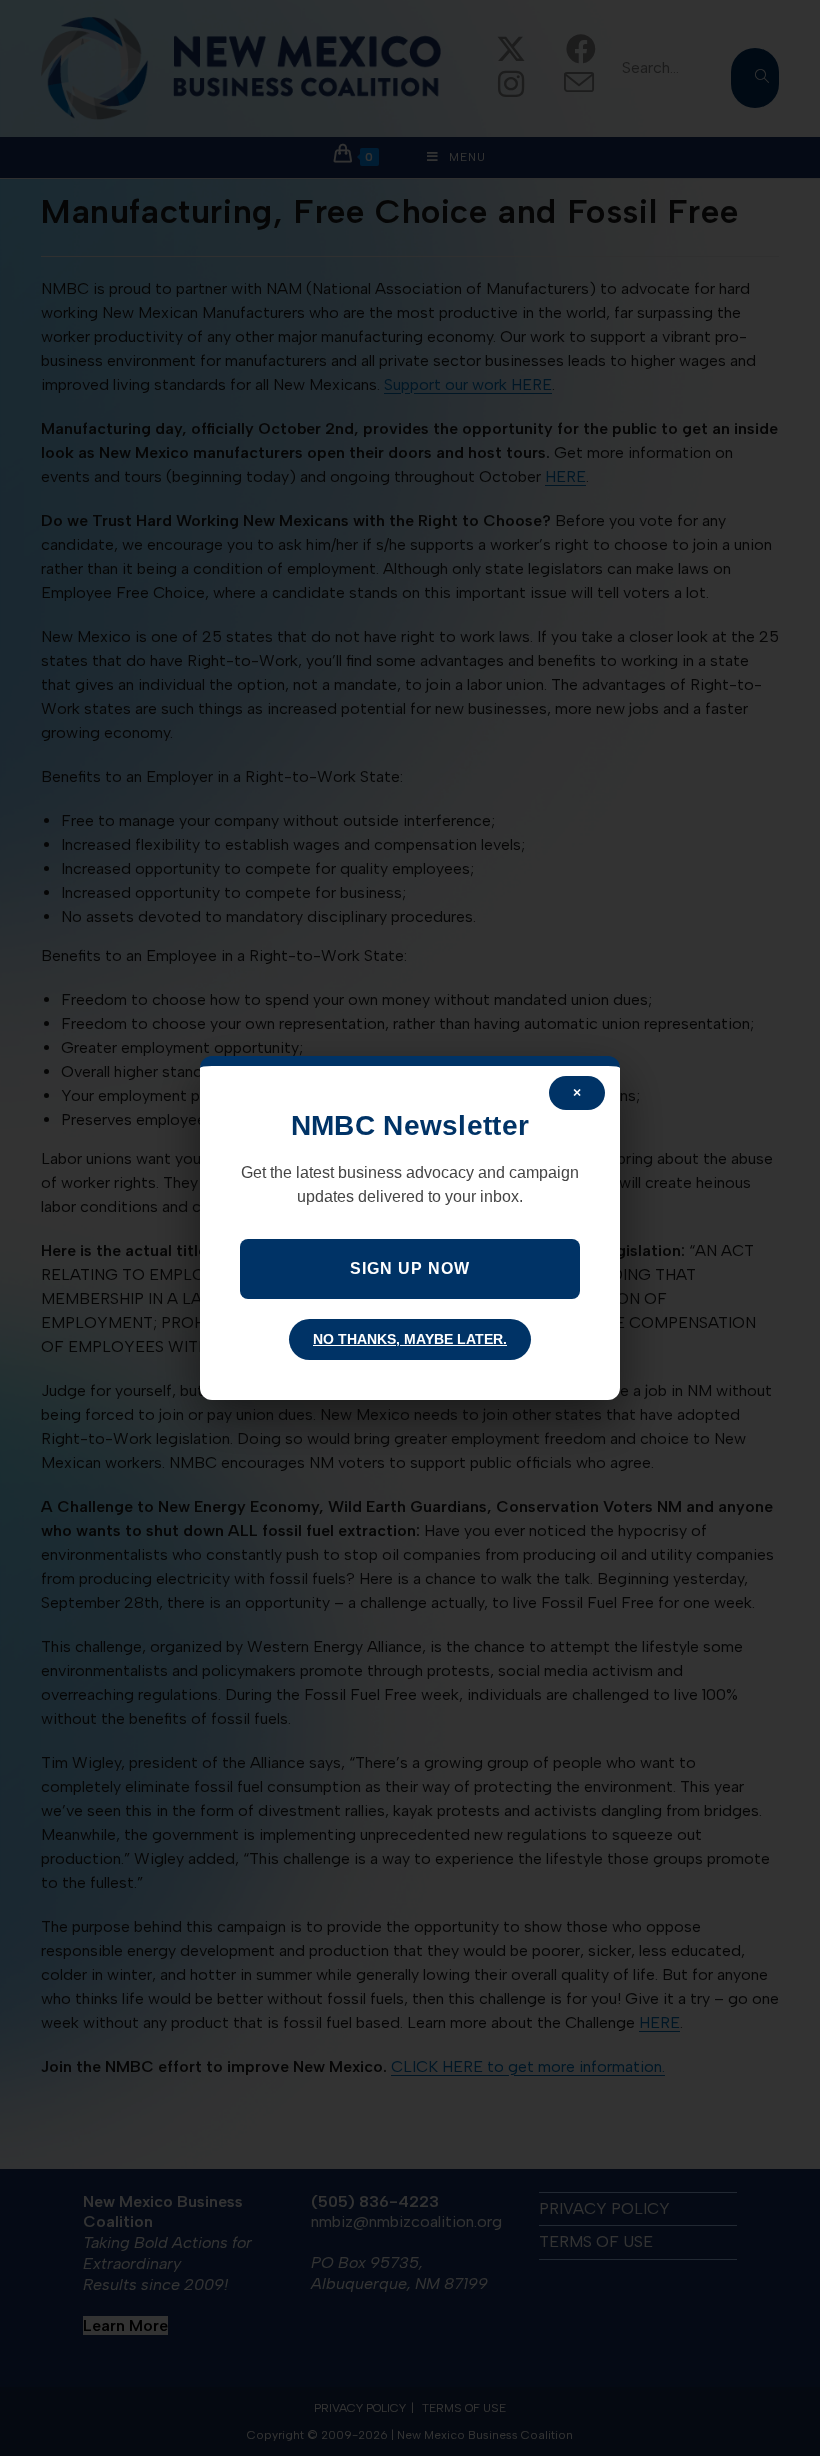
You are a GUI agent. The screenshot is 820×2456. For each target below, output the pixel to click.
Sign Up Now (410, 1268)
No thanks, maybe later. (410, 1339)
